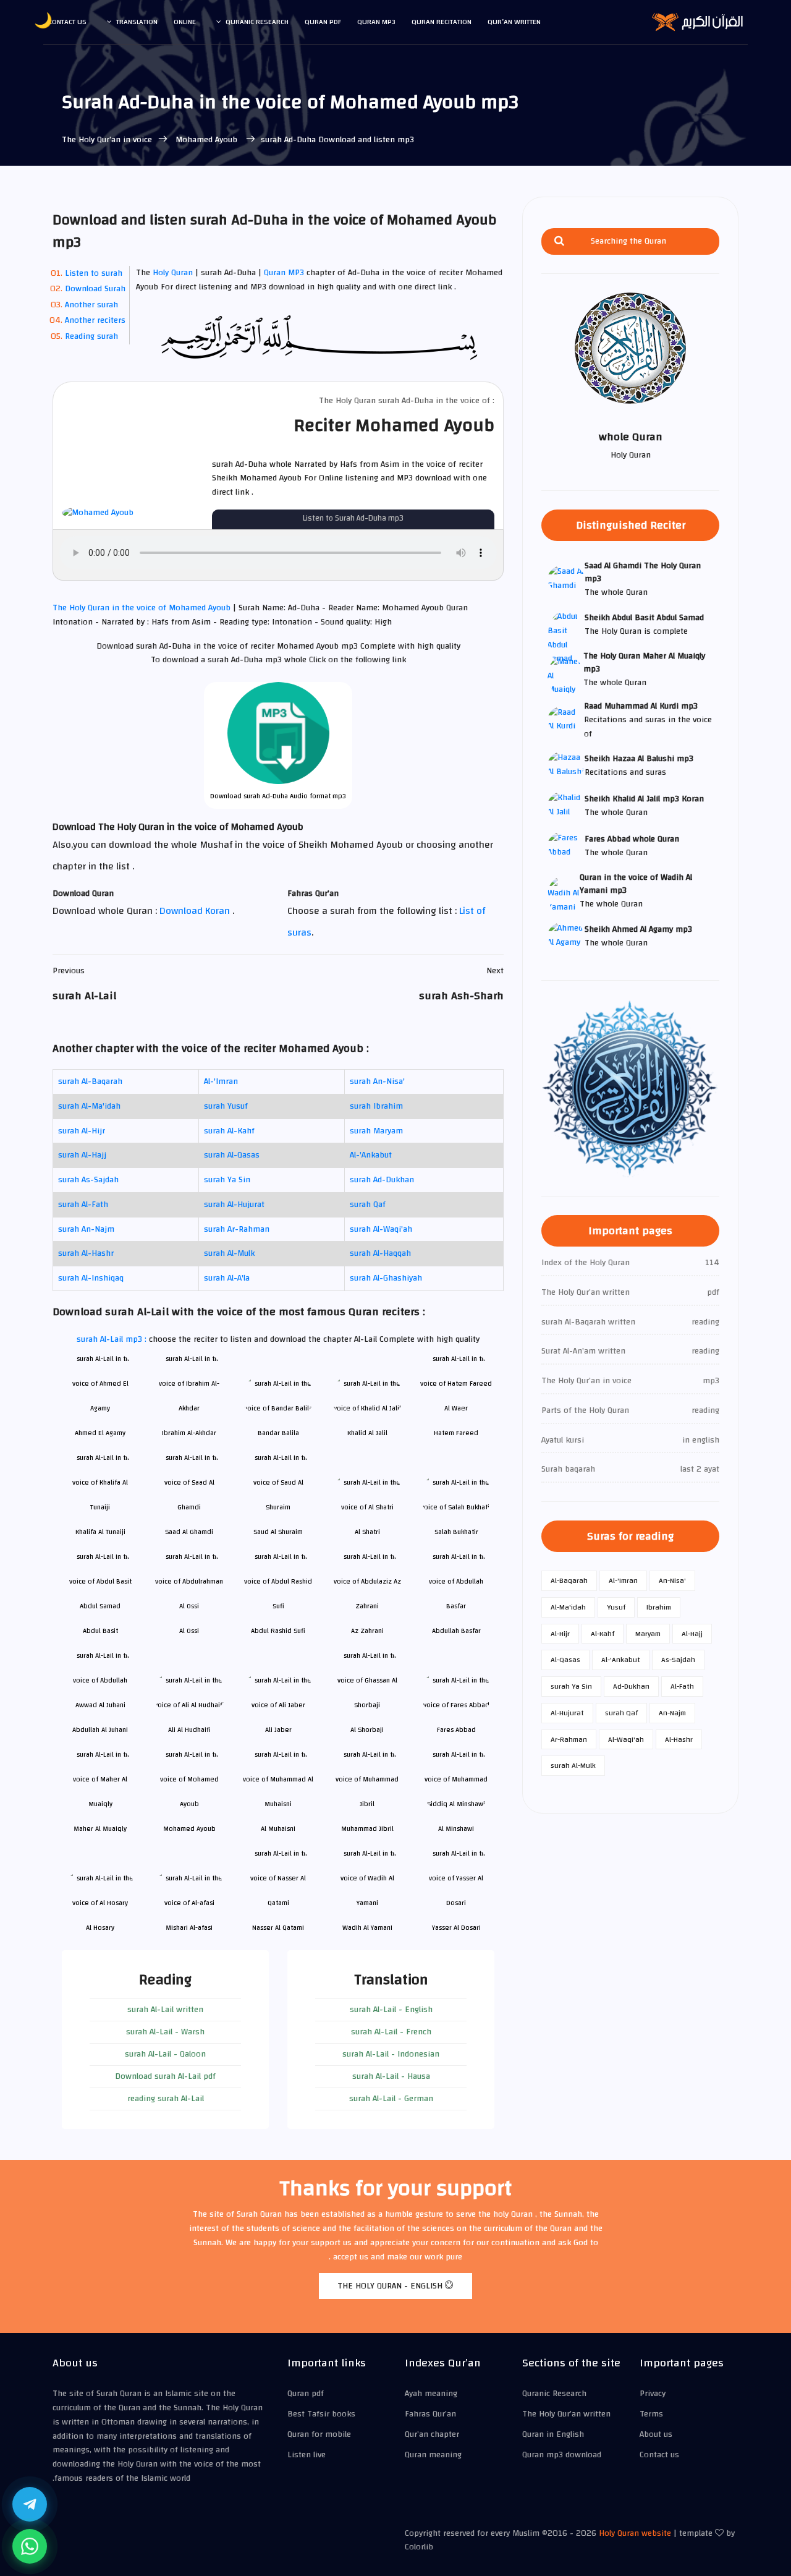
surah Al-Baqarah (90, 1081)
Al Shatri (367, 1532)
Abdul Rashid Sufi (278, 1631)
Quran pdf (323, 22)
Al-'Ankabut (371, 1155)
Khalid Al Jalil (367, 1433)
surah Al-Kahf (229, 1131)
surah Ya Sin (227, 1180)
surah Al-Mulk (229, 1253)
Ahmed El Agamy (100, 1433)
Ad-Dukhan (631, 1686)
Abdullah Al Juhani (100, 1730)
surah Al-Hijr (82, 1131)
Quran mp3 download (562, 2455)
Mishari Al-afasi (189, 1928)
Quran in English (553, 2434)
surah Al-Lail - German (391, 2099)
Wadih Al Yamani (367, 1928)
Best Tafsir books (321, 2414)
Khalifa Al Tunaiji (100, 1532)
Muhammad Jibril (367, 1829)
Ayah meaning (431, 2394)
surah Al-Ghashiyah (386, 1278)
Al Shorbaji (367, 1730)
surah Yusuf (226, 1106)
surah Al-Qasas (232, 1155)
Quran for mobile (319, 2434)
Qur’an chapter (432, 2434)
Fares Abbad (456, 1730)
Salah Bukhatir (456, 1532)
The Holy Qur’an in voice (107, 140)
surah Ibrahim (376, 1106)
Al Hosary (100, 1928)
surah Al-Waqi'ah (381, 1229)
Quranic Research (257, 22)
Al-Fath (682, 1686)
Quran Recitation (442, 22)
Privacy (653, 2394)
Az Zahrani (367, 1631)
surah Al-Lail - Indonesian (391, 2054)
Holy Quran (173, 273)
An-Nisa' (672, 1580)
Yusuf (616, 1607)
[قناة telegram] (30, 2504)
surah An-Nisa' (377, 1081)
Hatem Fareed (456, 1433)
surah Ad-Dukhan (382, 1180)
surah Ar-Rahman (237, 1229)
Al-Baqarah (569, 1580)
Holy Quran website (635, 2533)
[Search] (559, 241)
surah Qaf (368, 1205)
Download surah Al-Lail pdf (165, 2076)
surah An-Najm (86, 1229)
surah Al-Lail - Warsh (165, 2032)
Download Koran (196, 911)
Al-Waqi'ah (626, 1739)
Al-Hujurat (567, 1713)
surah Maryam (376, 1131)
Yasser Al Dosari (456, 1928)
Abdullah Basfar (456, 1631)
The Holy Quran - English (391, 2286)
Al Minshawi (456, 1829)
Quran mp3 (376, 22)
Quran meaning (433, 2455)
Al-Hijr (560, 1634)
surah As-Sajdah (88, 1180)
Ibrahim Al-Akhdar (189, 1433)
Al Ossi (189, 1631)
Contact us (67, 22)
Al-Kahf (603, 1634)
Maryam (648, 1634)
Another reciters (95, 320)
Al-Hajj (692, 1634)
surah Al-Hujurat (234, 1205)
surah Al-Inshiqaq (91, 1278)
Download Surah (95, 289)
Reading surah (91, 336)
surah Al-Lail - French (391, 2032)
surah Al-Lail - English (391, 2010)
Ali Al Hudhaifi (189, 1730)
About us (656, 2434)
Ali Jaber (278, 1730)
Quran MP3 (284, 273)
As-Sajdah (678, 1660)
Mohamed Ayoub (206, 140)
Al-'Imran (221, 1081)
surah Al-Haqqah (380, 1253)
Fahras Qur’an (430, 2414)
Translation (137, 22)
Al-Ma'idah (568, 1607)
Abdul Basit (100, 1631)
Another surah (91, 305)
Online (185, 22)
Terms (651, 2414)
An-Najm (672, 1713)
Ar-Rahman (569, 1739)
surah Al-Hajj (82, 1155)
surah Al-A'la (227, 1278)
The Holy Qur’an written (566, 2414)
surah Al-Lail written (165, 2010)
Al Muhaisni (278, 1829)
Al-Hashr (679, 1739)
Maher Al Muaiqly (100, 1829)
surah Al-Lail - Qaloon (165, 2054)
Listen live (307, 2455)
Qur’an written (514, 22)
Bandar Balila (278, 1433)
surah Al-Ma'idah (89, 1106)
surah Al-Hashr (86, 1253)
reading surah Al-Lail (166, 2099)
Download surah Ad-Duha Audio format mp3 (278, 796)
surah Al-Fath (83, 1205)
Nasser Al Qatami (278, 1928)
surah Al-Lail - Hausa (391, 2076)
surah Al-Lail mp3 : (113, 1339)
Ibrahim (659, 1607)
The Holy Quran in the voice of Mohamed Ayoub (143, 608)
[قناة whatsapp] (30, 2546)
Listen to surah (94, 273)
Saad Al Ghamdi (189, 1532)
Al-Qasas (565, 1660)
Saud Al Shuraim (278, 1532)
